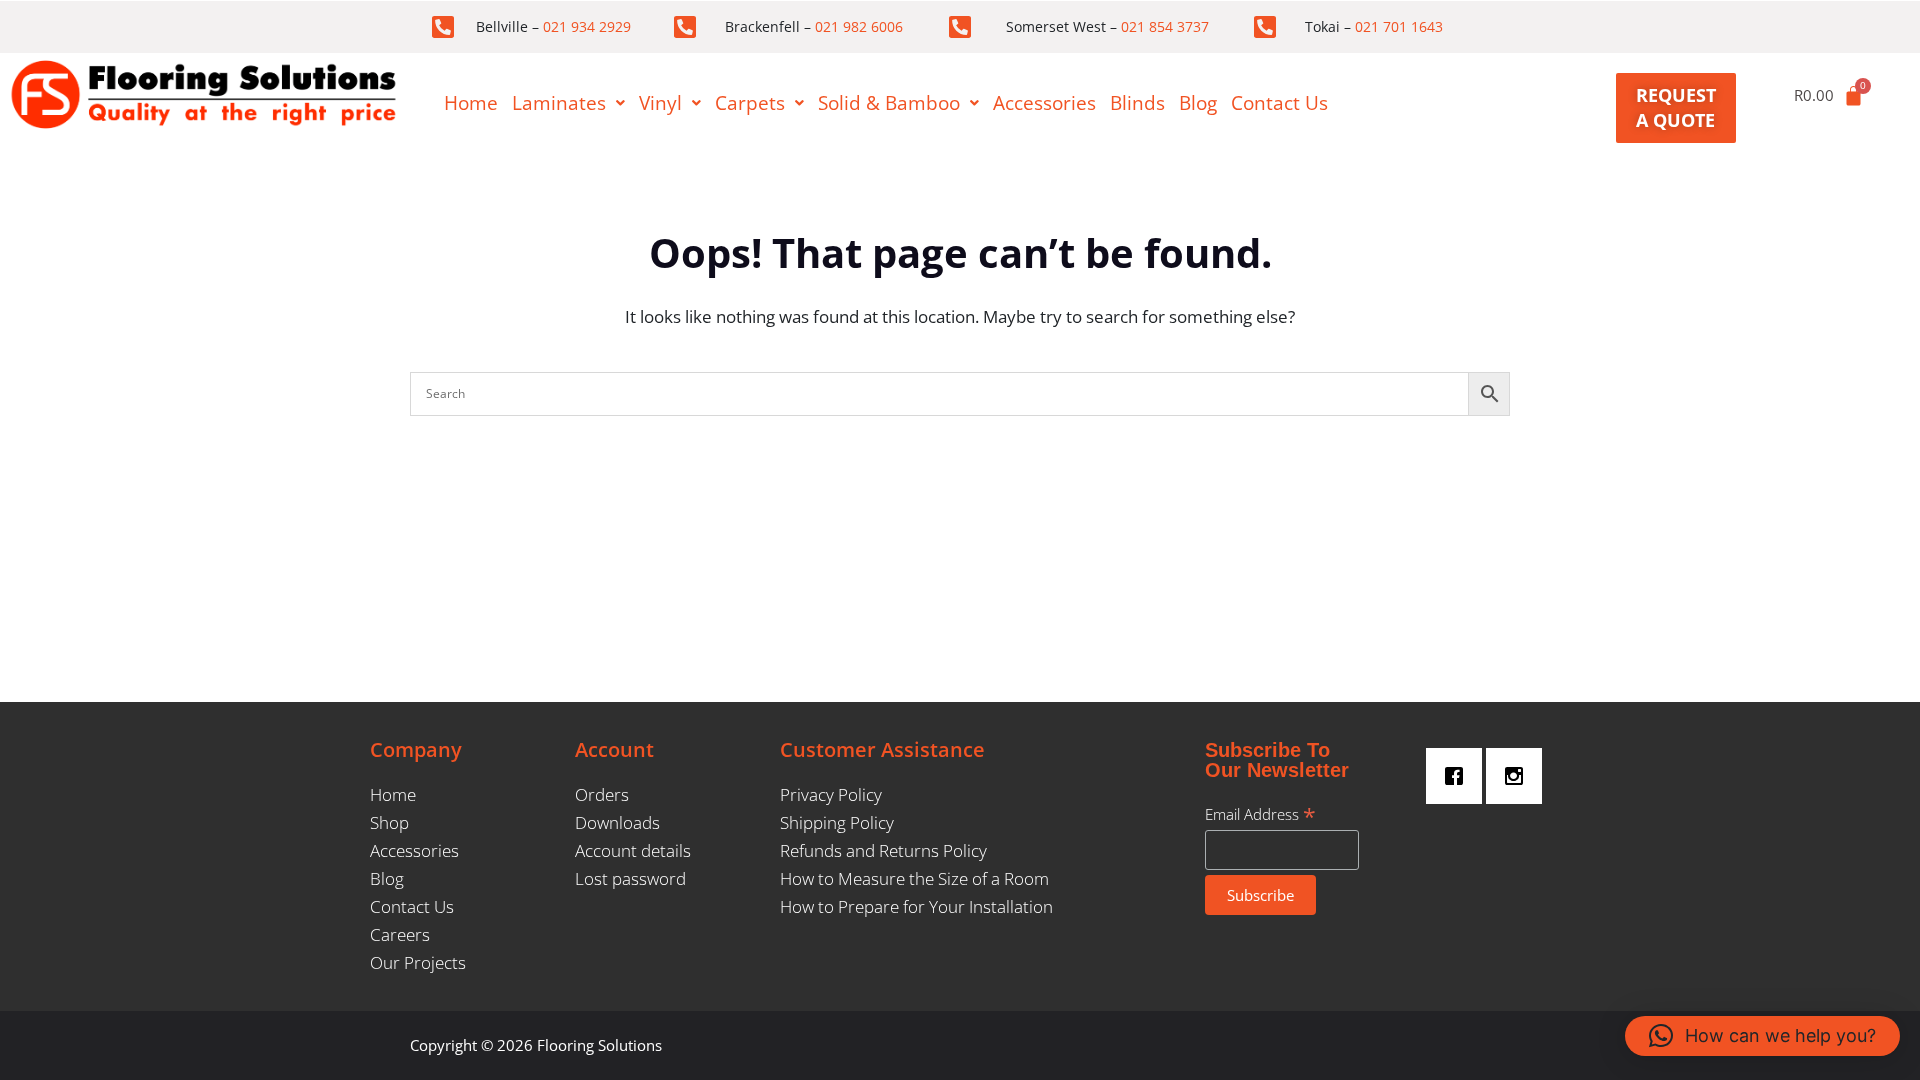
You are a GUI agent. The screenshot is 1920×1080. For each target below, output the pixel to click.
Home (471, 103)
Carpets (750, 103)
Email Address (1260, 814)
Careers (400, 934)
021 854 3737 (1165, 26)
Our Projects (418, 962)
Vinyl (660, 103)
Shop (389, 822)
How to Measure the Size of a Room (914, 878)
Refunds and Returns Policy (883, 850)
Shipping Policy (837, 822)
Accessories (1044, 103)
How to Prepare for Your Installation (916, 906)
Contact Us (1279, 103)
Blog (1198, 103)
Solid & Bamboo (889, 103)
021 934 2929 (587, 26)
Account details (633, 850)
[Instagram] (1519, 776)
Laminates (559, 103)
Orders (602, 794)
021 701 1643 (1399, 26)
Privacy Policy (831, 794)
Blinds (1137, 103)
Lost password (630, 878)
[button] (568, 103)
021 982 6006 (859, 26)
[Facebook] (1459, 776)
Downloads (617, 822)
